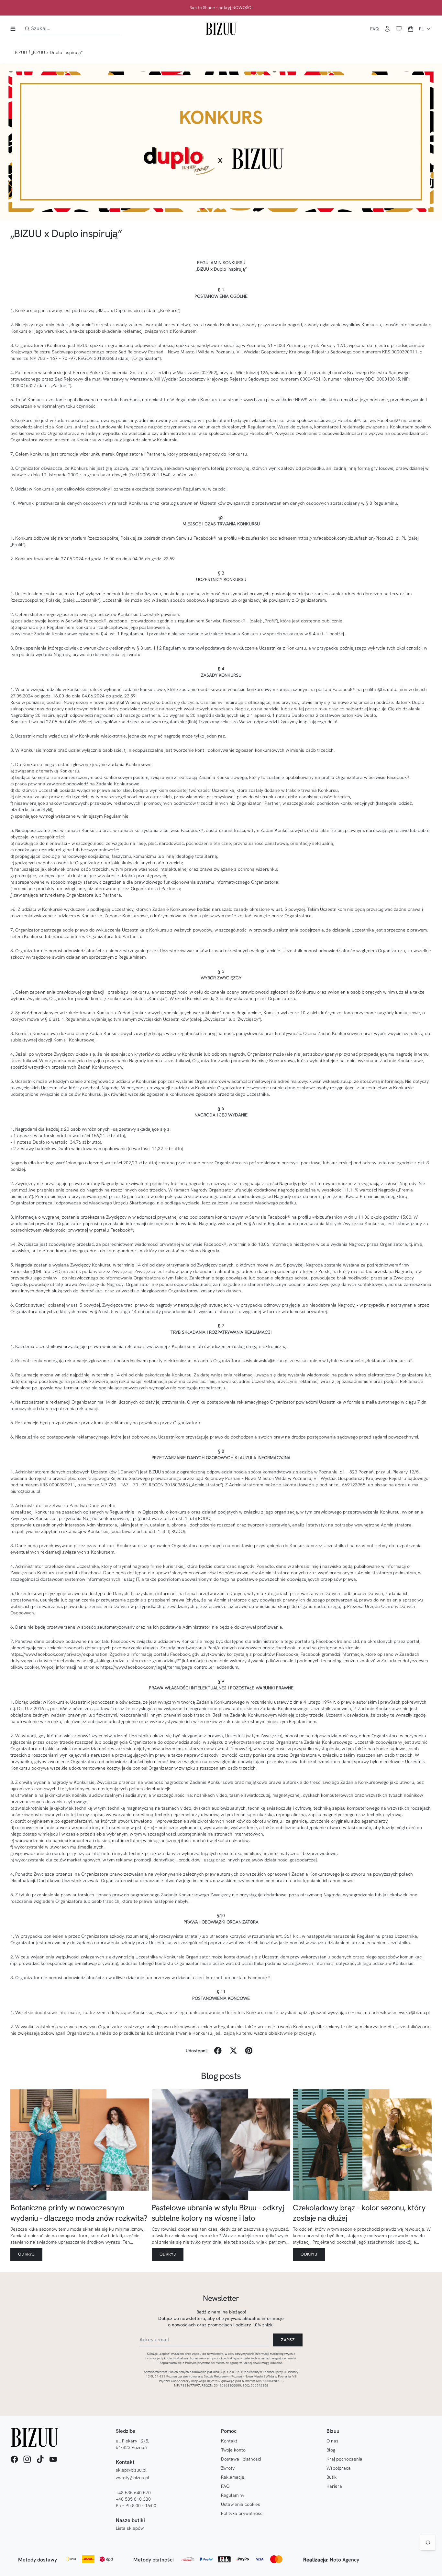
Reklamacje (233, 2477)
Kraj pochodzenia (344, 2459)
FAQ (375, 29)
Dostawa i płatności (241, 2459)
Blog (331, 2450)
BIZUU (21, 52)
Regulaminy (233, 2495)
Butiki (332, 2477)
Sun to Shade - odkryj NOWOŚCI (221, 8)
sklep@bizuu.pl (131, 2470)
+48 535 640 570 (133, 2493)
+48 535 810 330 (133, 2499)
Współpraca (339, 2468)
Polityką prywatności (200, 2363)
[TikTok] (40, 2459)
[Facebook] (14, 2459)
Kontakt (229, 2441)
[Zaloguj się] (387, 29)
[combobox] (72, 29)
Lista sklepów (130, 2528)
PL (421, 29)
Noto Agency (344, 2560)
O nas (332, 2441)
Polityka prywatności (242, 2513)
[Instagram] (27, 2459)
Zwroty (228, 2468)
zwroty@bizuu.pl (133, 2478)
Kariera (334, 2486)
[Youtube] (53, 2459)
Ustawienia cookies (241, 2504)
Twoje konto (233, 2450)
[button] (411, 29)
